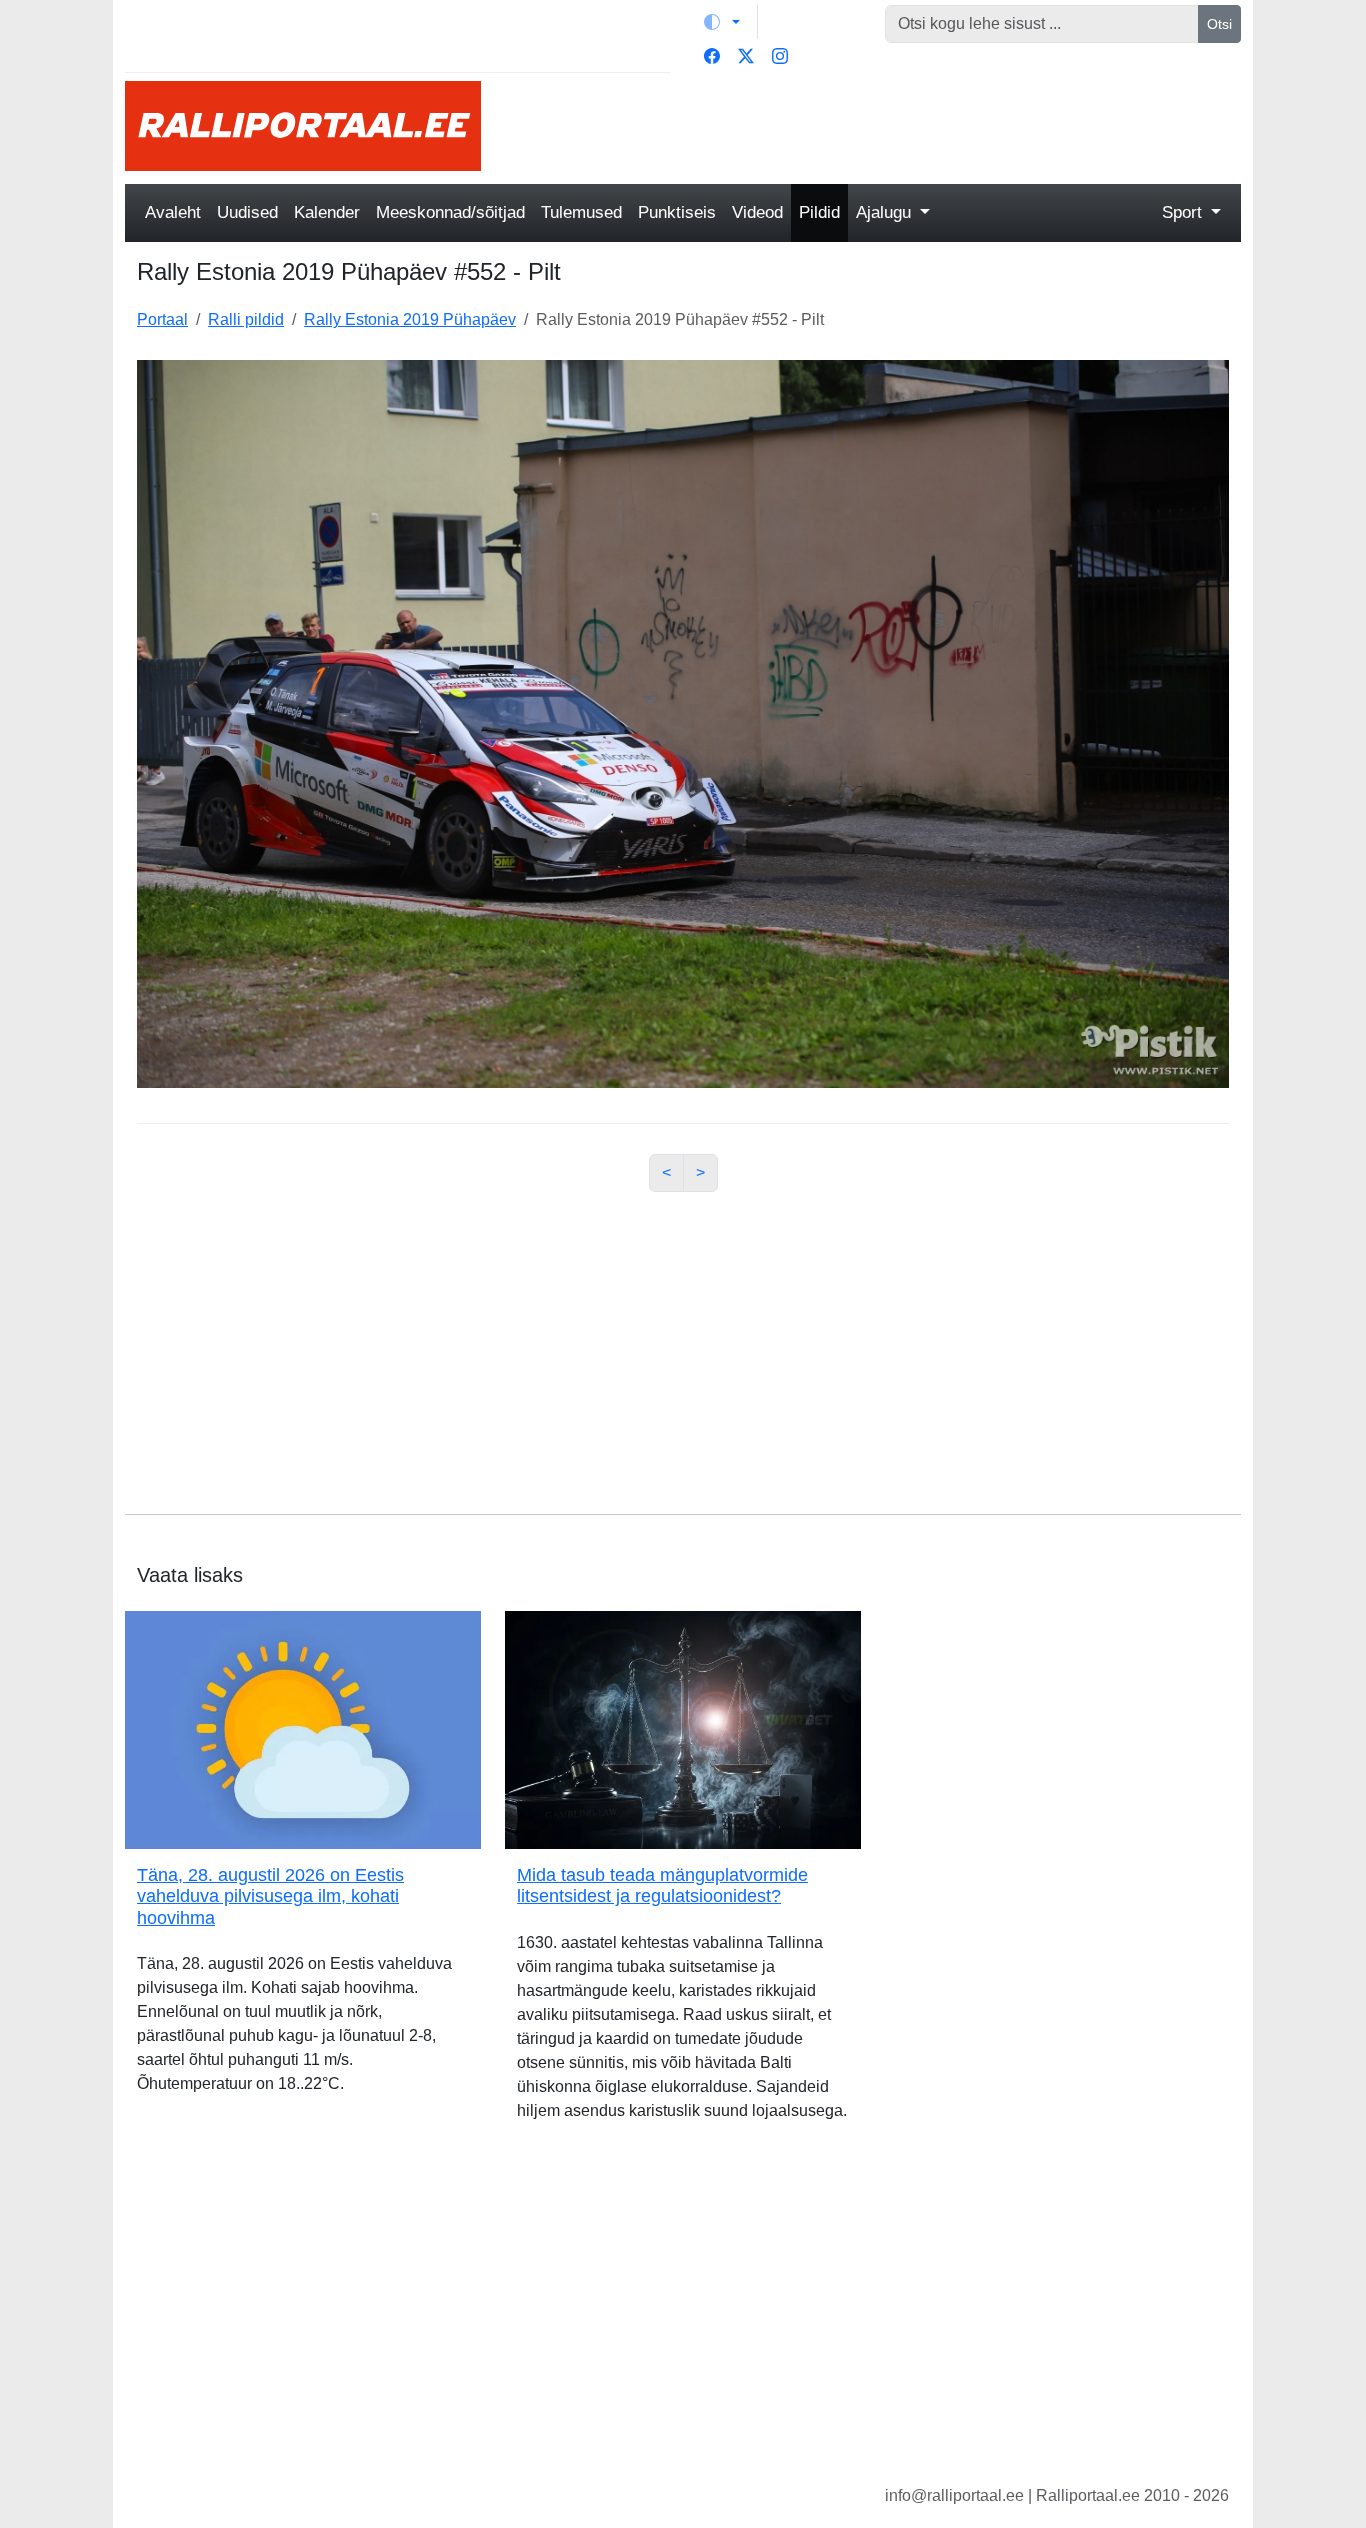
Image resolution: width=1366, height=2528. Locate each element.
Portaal (162, 319)
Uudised (247, 212)
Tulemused (581, 212)
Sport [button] (1184, 212)
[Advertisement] (873, 126)
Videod (757, 212)
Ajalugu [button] (886, 212)
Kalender (327, 212)
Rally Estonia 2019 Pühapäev (410, 319)
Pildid (819, 212)
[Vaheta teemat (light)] (722, 22)
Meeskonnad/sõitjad (450, 212)
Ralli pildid (246, 319)
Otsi (1219, 24)
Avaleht (173, 212)
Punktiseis (677, 212)
